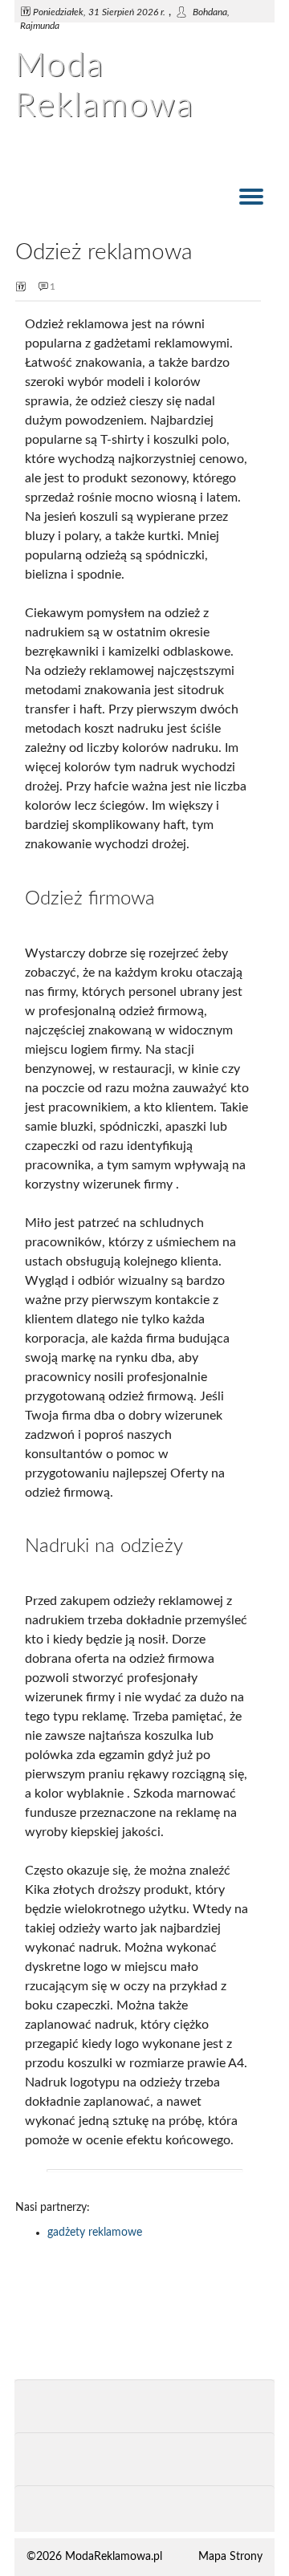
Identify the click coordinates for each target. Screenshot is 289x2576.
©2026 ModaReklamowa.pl (94, 2557)
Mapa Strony (230, 2557)
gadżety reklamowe (95, 2233)
